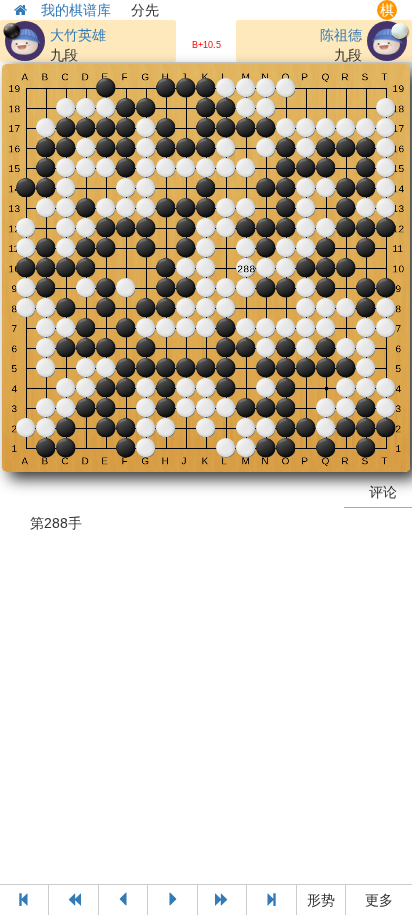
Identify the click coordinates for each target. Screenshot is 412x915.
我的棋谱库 (76, 10)
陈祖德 (341, 35)
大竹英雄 (78, 35)
